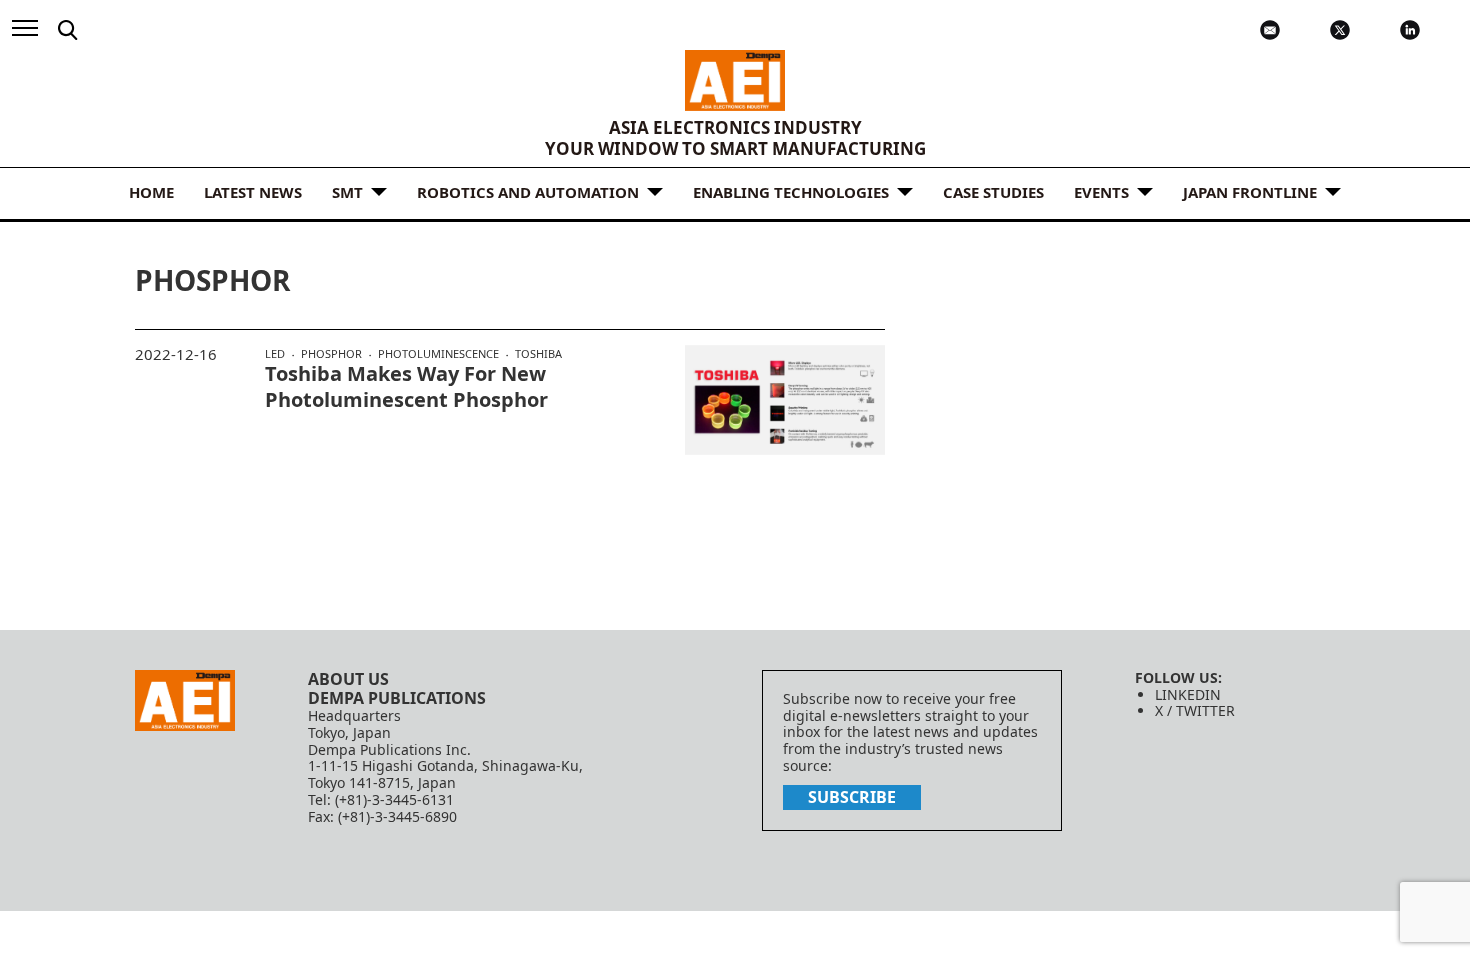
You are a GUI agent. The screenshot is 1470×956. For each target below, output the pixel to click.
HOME (151, 192)
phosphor (331, 354)
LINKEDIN (1188, 694)
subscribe (852, 797)
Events (1101, 192)
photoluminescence (438, 354)
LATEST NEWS (253, 192)
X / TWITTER (1195, 710)
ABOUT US (348, 679)
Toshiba (538, 353)
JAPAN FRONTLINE (1250, 192)
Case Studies (993, 192)
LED (275, 354)
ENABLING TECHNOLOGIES (791, 192)
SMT (347, 192)
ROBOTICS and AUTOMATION (528, 192)
